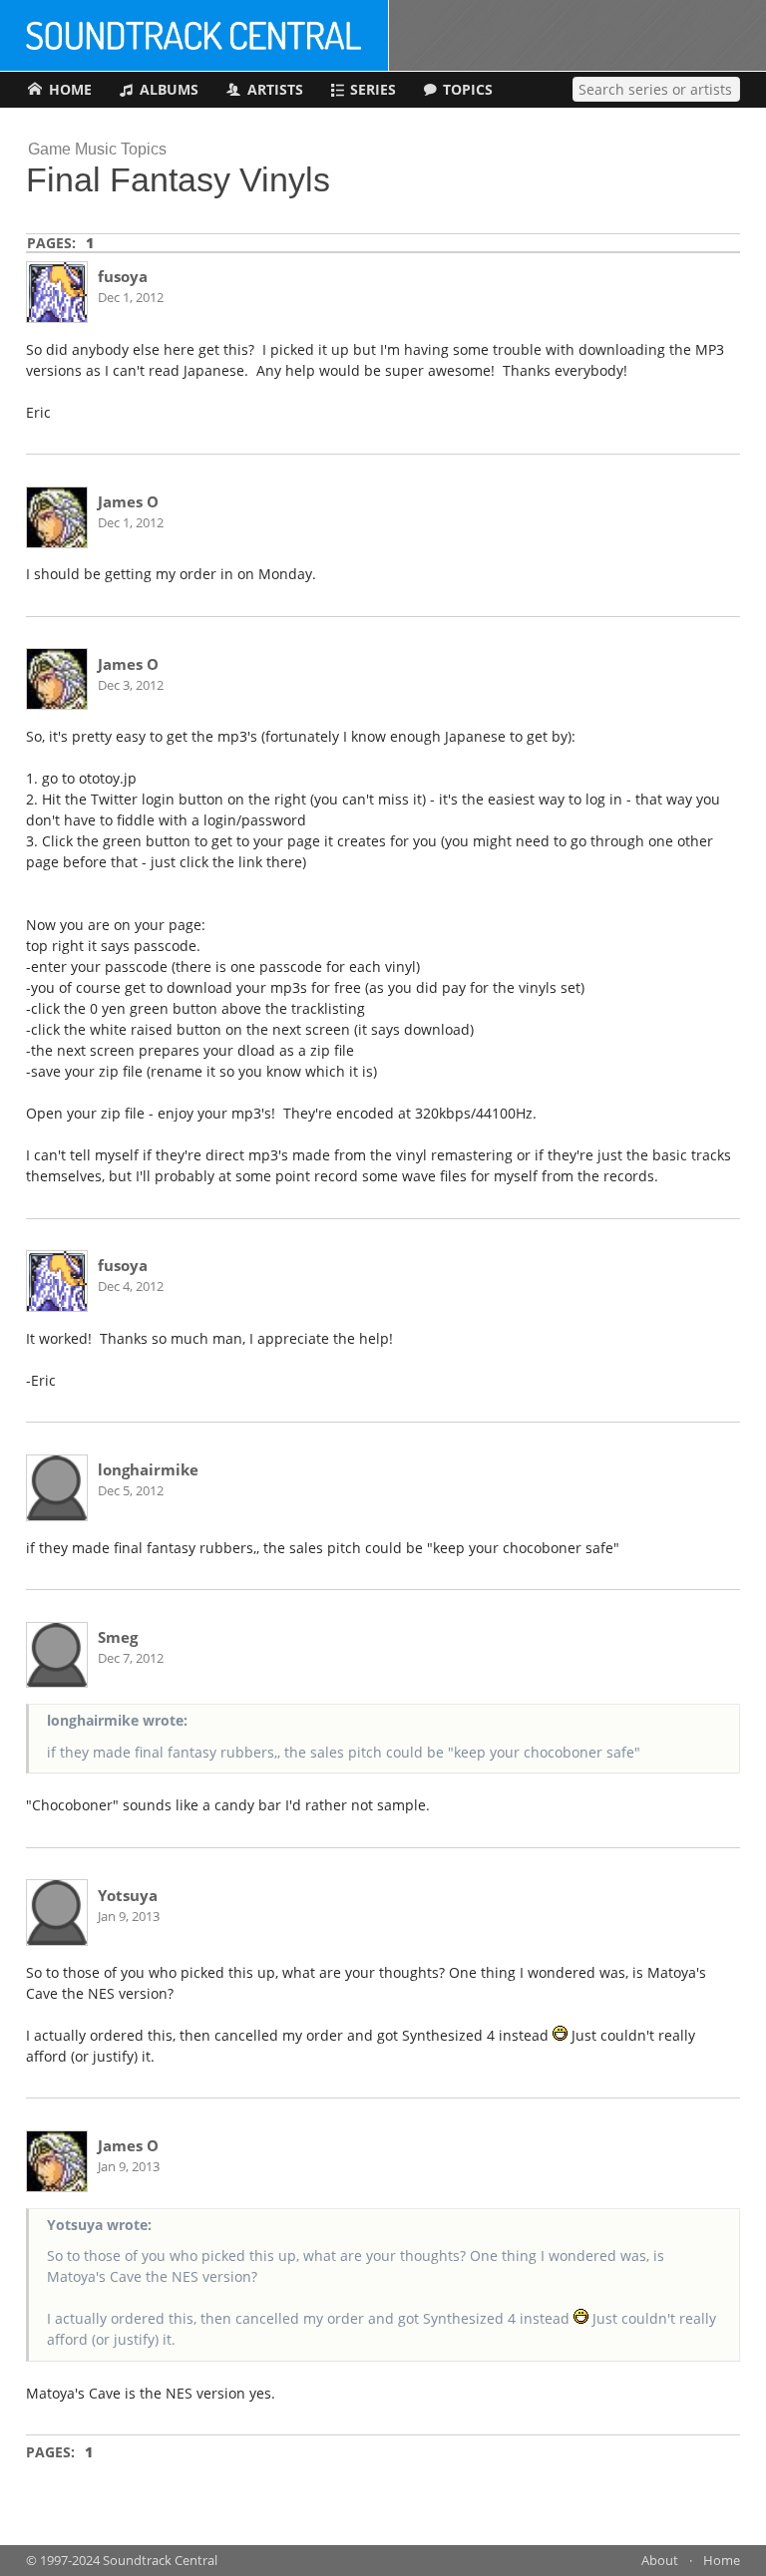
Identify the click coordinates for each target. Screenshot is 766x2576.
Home (722, 2561)
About (660, 2561)
